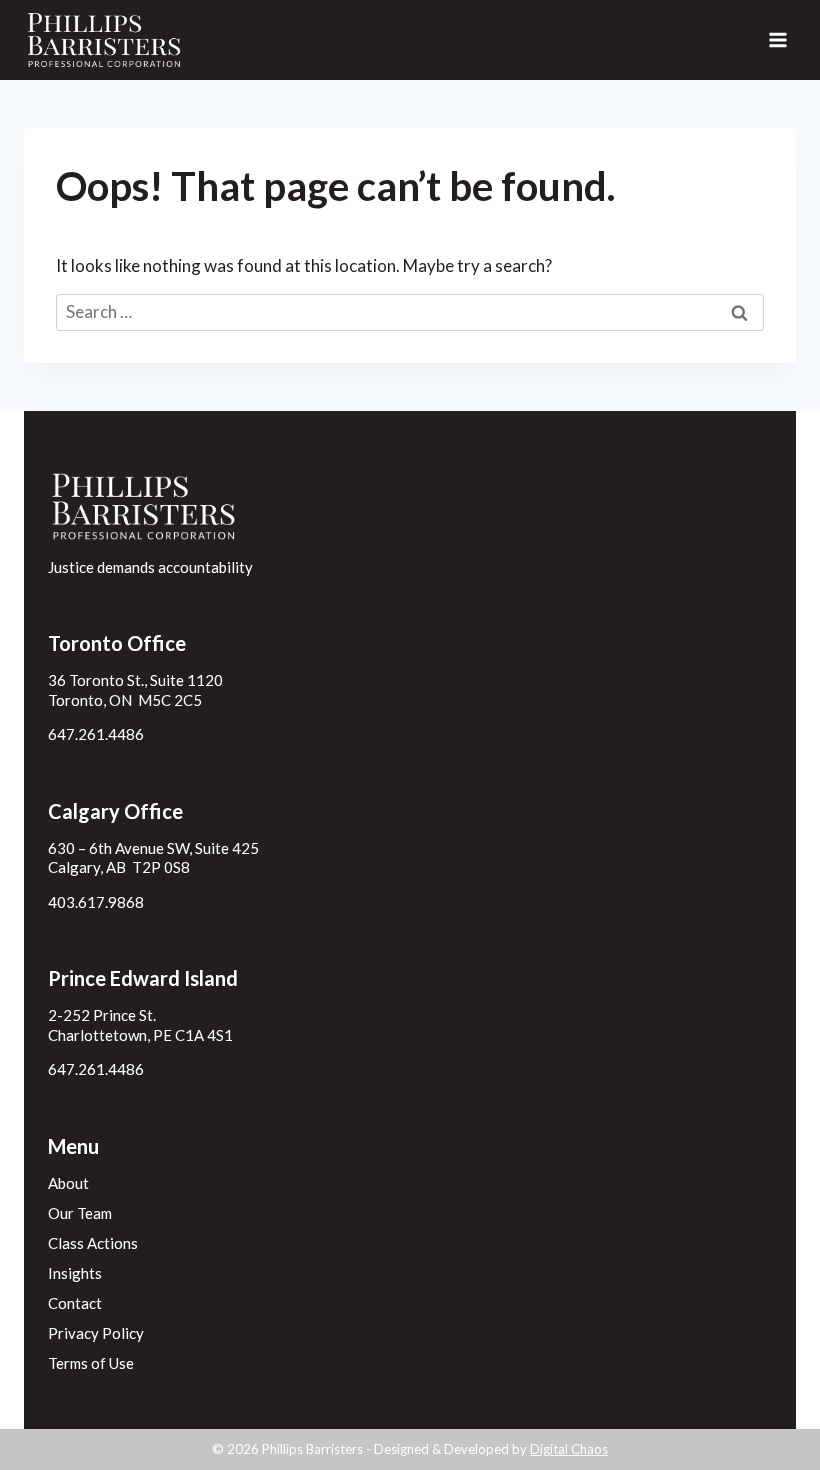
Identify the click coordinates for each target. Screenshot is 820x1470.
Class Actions (93, 1243)
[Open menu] (777, 39)
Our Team (80, 1213)
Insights (75, 1273)
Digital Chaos (569, 1449)
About (68, 1183)
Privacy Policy (96, 1333)
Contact (75, 1303)
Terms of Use (91, 1363)
